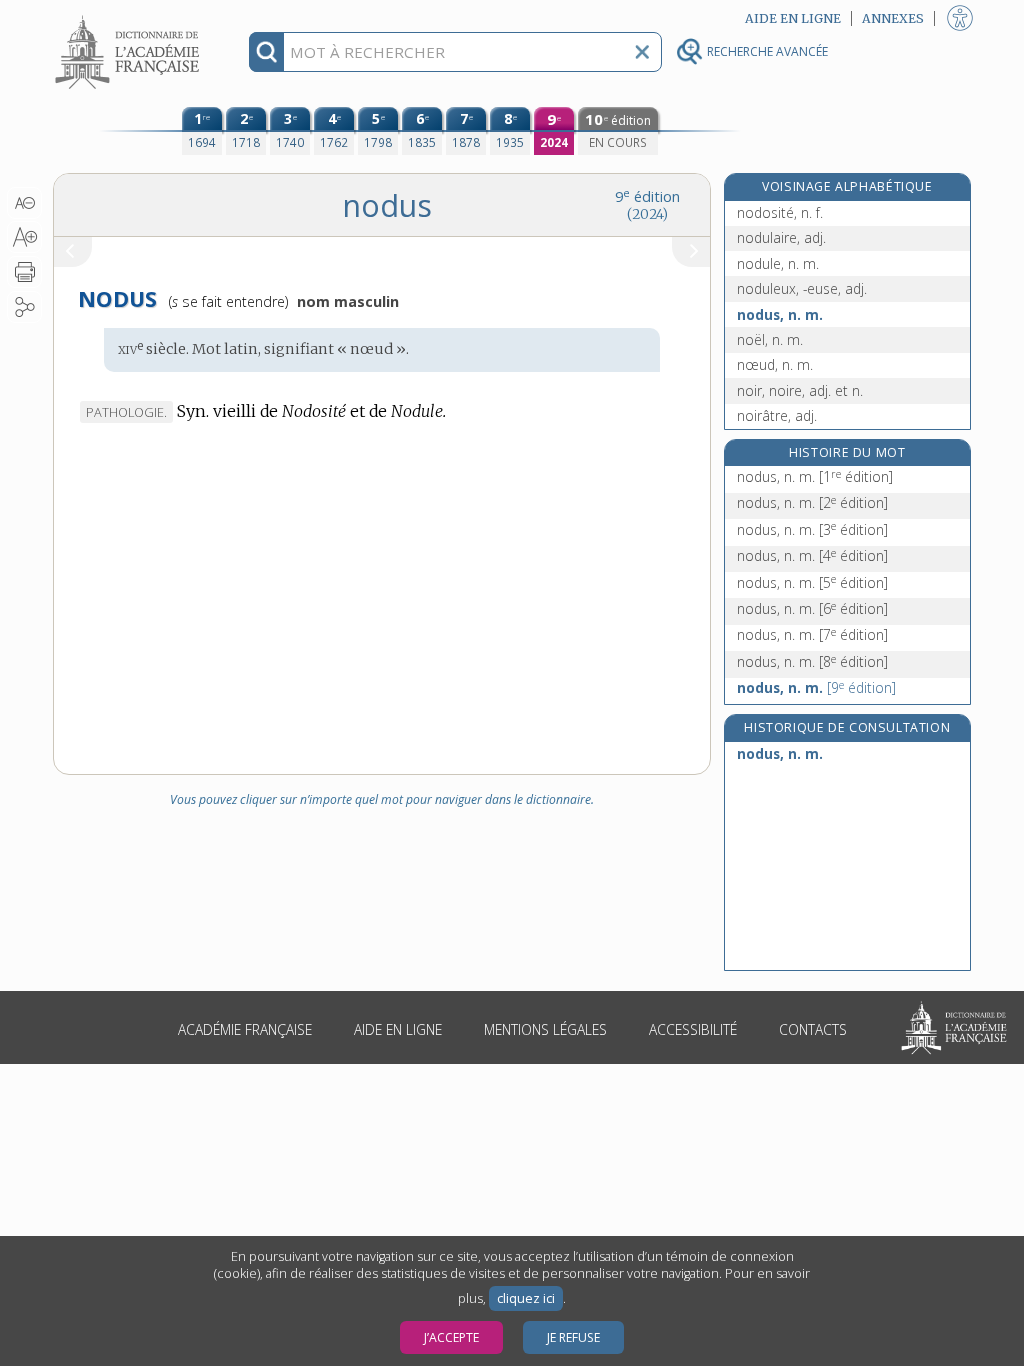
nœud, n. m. (775, 364)
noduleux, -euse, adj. (802, 288)
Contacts (813, 1029)
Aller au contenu (130, 17)
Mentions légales (545, 1029)
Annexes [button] (893, 18)
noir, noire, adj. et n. (800, 390)
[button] (24, 203)
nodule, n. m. (778, 263)
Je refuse (573, 1337)
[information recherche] (266, 52)
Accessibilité (693, 1029)
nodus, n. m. (780, 314)
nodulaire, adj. (781, 237)
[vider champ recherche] (642, 52)
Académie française (245, 1029)
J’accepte (451, 1337)
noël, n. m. (770, 339)
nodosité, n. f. (780, 212)
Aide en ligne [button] (793, 18)
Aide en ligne (398, 1029)
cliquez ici (526, 1298)
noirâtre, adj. (777, 415)
